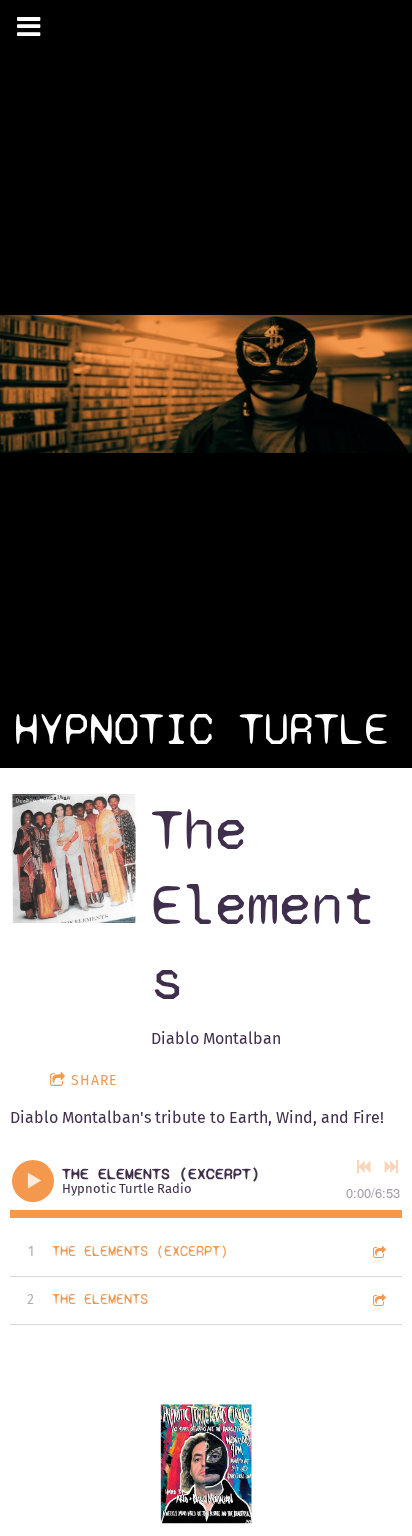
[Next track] (391, 1167)
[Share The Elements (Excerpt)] (378, 1251)
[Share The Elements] (378, 1299)
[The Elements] (74, 858)
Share (94, 1080)
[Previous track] (364, 1167)
